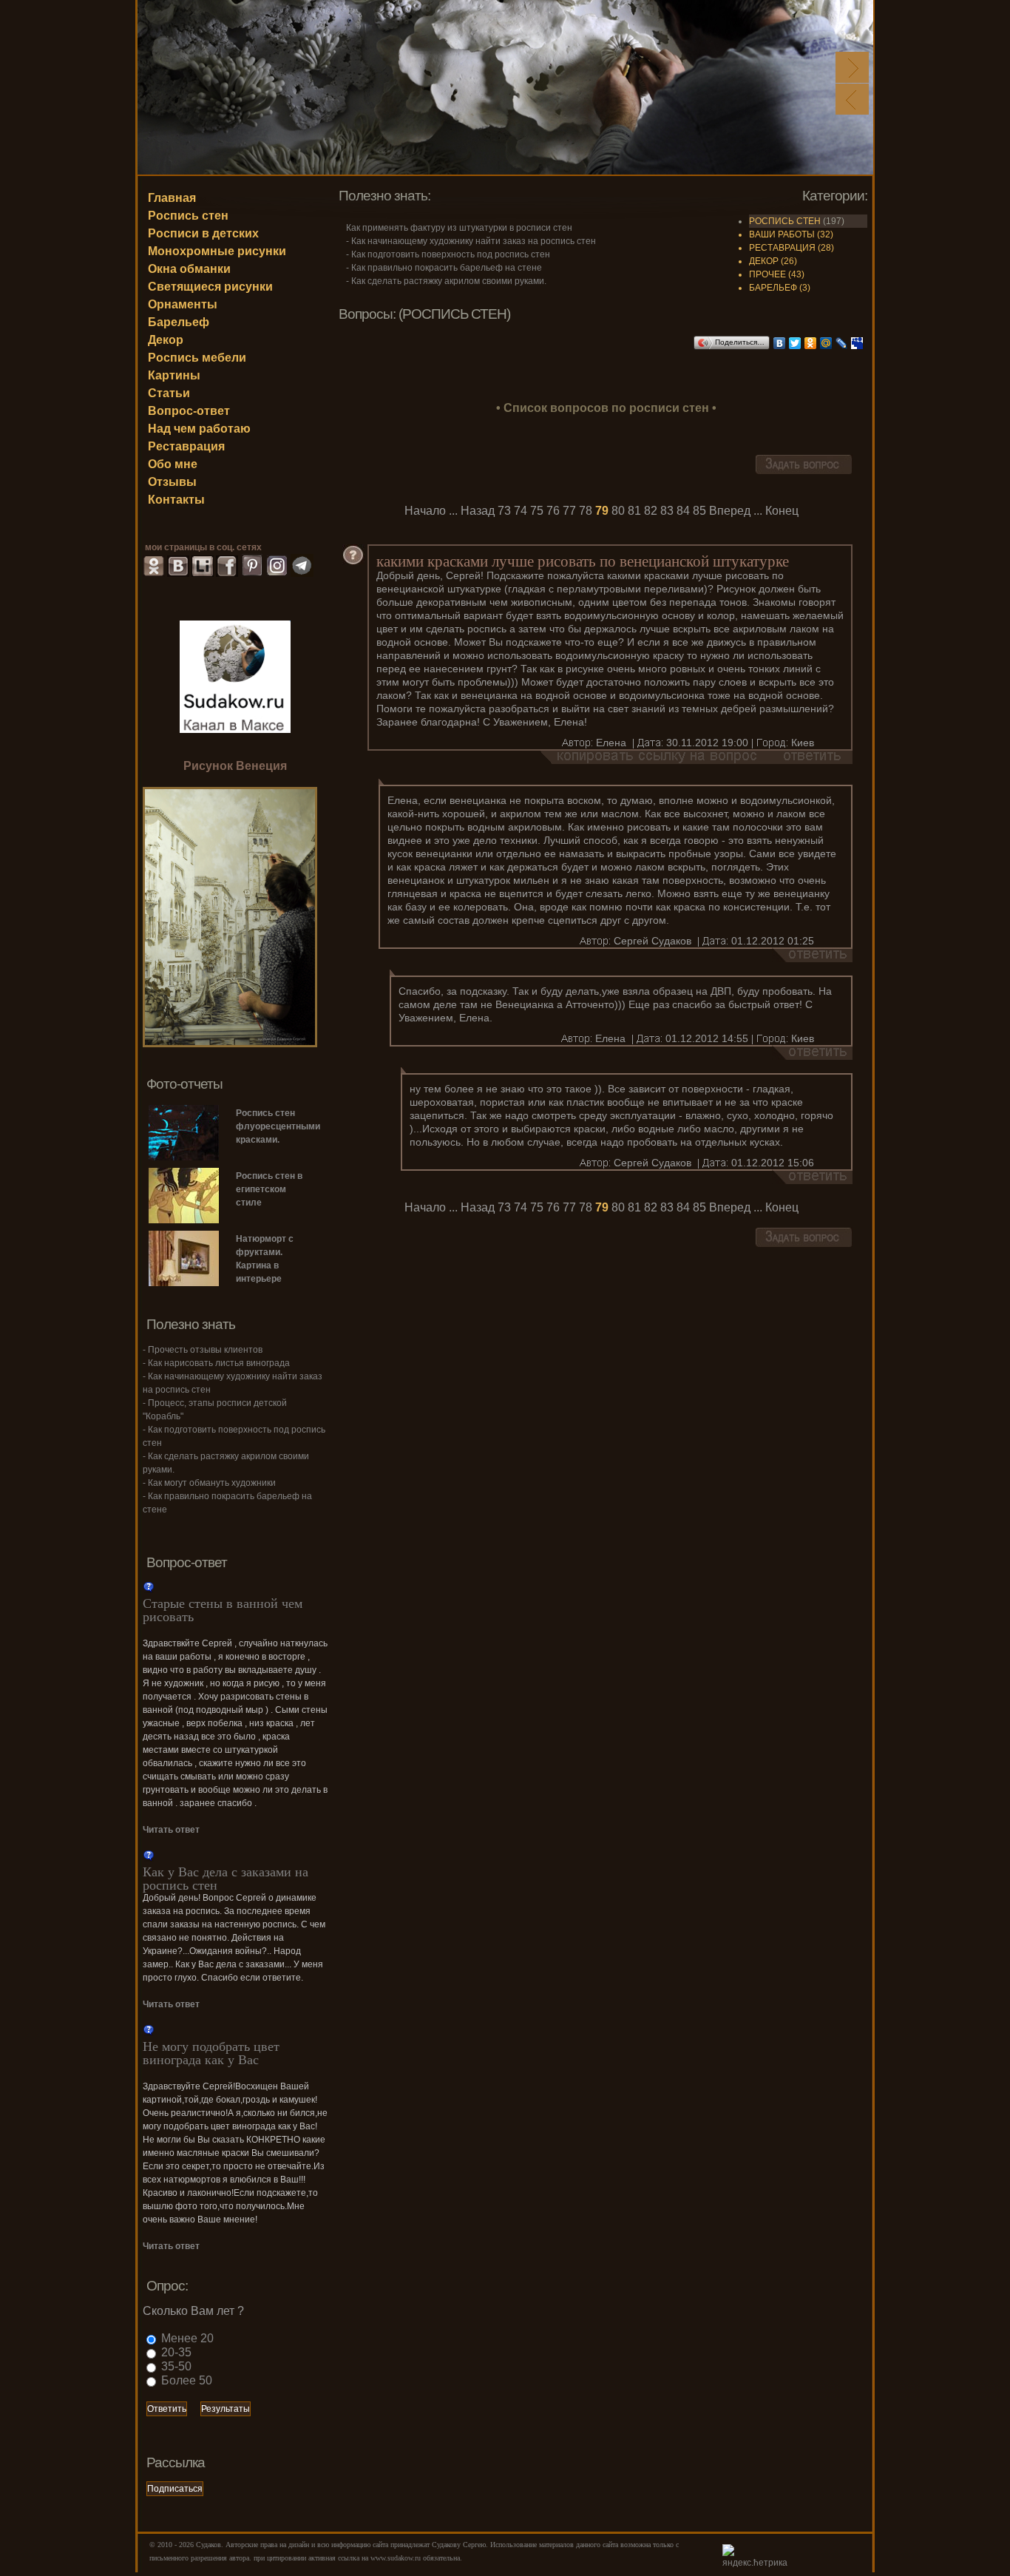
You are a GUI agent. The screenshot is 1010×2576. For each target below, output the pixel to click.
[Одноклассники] (811, 343)
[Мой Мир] (826, 343)
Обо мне (173, 464)
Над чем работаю (199, 429)
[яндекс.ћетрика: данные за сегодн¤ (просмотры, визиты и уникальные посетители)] (759, 2557)
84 (683, 511)
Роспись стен (188, 216)
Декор (166, 340)
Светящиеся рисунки (210, 287)
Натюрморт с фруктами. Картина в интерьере (265, 1259)
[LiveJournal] (842, 343)
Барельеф (179, 322)
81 (634, 511)
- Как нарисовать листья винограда (216, 1363)
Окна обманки (189, 269)
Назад (478, 511)
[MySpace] (857, 343)
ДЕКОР (764, 261)
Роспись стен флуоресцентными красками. (271, 1126)
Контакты (176, 500)
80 (618, 511)
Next (852, 67)
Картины (174, 375)
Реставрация (186, 446)
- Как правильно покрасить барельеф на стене (444, 268)
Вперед (730, 511)
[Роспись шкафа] (230, 1043)
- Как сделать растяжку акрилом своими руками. (446, 281)
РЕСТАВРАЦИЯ (782, 248)
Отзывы (172, 482)
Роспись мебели (197, 358)
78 (586, 511)
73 (504, 511)
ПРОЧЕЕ (767, 274)
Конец (782, 511)
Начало (425, 511)
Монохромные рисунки (217, 251)
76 (553, 511)
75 (537, 511)
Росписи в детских (203, 233)
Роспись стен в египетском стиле (269, 1189)
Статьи (169, 393)
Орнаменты (183, 304)
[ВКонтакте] (780, 343)
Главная (172, 198)
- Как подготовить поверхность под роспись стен (448, 254)
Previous (852, 99)
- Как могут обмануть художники (209, 1483)
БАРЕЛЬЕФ (773, 288)
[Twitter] (795, 343)
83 (667, 511)
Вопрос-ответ (189, 411)
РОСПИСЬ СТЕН (785, 221)
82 (651, 511)
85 (699, 511)
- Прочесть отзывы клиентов (203, 1350)
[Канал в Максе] (235, 676)
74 (521, 511)
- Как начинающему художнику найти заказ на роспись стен (471, 241)
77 (569, 511)
